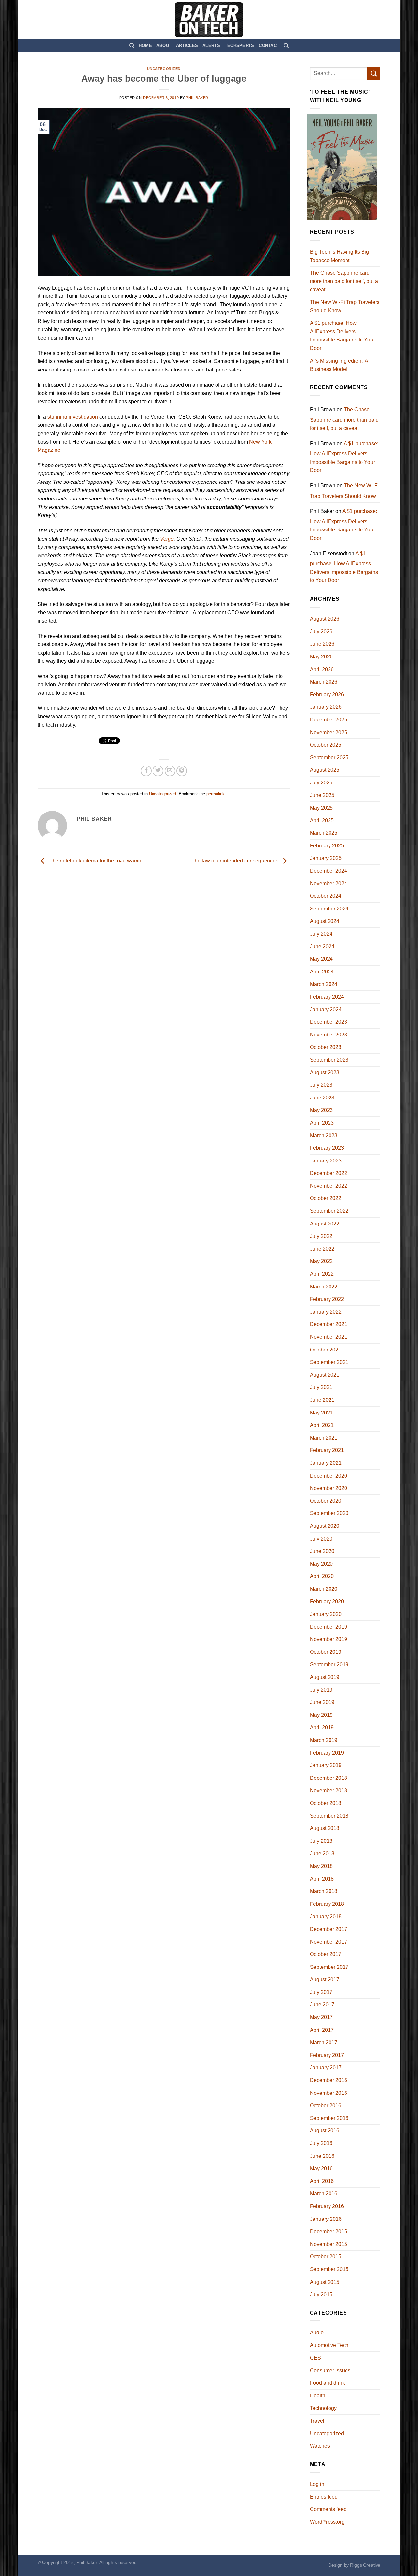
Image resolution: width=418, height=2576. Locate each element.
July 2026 (321, 632)
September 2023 (329, 1060)
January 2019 (326, 1765)
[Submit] (374, 73)
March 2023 (324, 1136)
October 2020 (326, 1501)
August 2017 (325, 1979)
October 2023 (326, 1047)
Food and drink (327, 2383)
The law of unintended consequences (235, 861)
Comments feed (328, 2509)
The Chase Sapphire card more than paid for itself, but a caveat (344, 281)
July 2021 (321, 1387)
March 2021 (324, 1438)
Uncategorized (164, 69)
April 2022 (322, 1274)
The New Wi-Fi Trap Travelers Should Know (345, 306)
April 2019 (322, 1727)
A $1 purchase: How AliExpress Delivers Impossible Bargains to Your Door (342, 336)
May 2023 (321, 1110)
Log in (317, 2484)
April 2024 (322, 972)
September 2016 (329, 2118)
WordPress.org (327, 2522)
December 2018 (329, 1778)
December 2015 (329, 2231)
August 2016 (325, 2131)
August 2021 (325, 1375)
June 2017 (322, 2005)
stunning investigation (73, 417)
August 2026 (325, 619)
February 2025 (327, 846)
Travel (317, 2421)
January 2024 (326, 1010)
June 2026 (322, 644)
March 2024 (324, 984)
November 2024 (329, 884)
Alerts (211, 46)
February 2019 (327, 1753)
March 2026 (324, 682)
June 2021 (322, 1400)
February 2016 (327, 2206)
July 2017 (321, 1992)
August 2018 (325, 1828)
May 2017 (321, 2017)
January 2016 (326, 2219)
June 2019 (322, 1702)
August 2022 (325, 1224)
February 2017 (327, 2055)
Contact (269, 46)
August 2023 (325, 1073)
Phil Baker (197, 98)
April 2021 (322, 1425)
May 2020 (321, 1564)
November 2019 (329, 1639)
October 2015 (326, 2257)
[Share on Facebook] (146, 771)
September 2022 (329, 1211)
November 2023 (329, 1035)
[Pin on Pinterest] (182, 771)
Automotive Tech (329, 2345)
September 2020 (329, 1513)
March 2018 (324, 1891)
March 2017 (324, 2042)
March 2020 (324, 1589)
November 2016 (329, 2093)
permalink (216, 794)
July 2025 (321, 783)
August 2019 (325, 1677)
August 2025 (325, 770)
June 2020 (322, 1551)
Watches (320, 2446)
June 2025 (322, 795)
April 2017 (322, 2030)
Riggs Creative (365, 2565)
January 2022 (326, 1312)
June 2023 (322, 1098)
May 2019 (321, 1715)
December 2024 (329, 871)
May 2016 (321, 2168)
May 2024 (321, 959)
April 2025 (322, 821)
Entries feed (324, 2497)
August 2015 (325, 2282)
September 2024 (329, 909)
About (164, 46)
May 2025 (321, 808)
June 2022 (322, 1249)
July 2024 (321, 934)
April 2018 (322, 1879)
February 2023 (327, 1148)
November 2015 (329, 2244)
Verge (167, 539)
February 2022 (327, 1299)
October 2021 (326, 1350)
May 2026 (321, 657)
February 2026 (327, 695)
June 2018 (322, 1853)
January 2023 (326, 1161)
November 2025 (329, 732)
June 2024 (322, 947)
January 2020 (326, 1614)
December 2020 (329, 1476)
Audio (317, 2333)
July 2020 (321, 1539)
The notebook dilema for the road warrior (96, 861)
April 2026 (322, 669)
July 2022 (321, 1236)
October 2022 (326, 1198)
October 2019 (326, 1652)
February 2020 (327, 1601)
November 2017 (329, 1942)
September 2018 (329, 1816)
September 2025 (329, 758)
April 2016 (322, 2181)
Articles (187, 46)
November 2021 (329, 1337)
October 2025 (326, 745)
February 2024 (327, 997)
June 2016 (322, 2156)
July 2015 (321, 2294)
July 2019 (321, 1690)
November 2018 (329, 1790)
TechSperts (240, 46)
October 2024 (326, 896)
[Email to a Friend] (170, 771)
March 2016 (324, 2194)
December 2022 (329, 1173)
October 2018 (326, 1803)
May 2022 (321, 1261)
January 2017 (326, 2068)
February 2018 (327, 1904)
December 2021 (329, 1324)
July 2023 (321, 1085)
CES (315, 2358)
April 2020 (322, 1576)
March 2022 (324, 1287)
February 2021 (327, 1450)
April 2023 (322, 1123)
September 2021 (329, 1362)
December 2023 (329, 1022)
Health (318, 2396)
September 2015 (329, 2269)
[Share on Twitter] (158, 771)
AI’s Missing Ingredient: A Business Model (339, 365)
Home (145, 46)
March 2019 (324, 1740)
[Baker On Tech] (209, 20)
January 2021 (326, 1463)
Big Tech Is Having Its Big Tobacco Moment (339, 256)
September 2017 (329, 1967)
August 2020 (325, 1526)
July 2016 (321, 2143)
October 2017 (326, 1954)
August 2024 (325, 921)
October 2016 (326, 2105)
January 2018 (326, 1916)
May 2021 (321, 1413)
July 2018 (321, 1841)
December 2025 (329, 720)
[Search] (132, 46)
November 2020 (329, 1488)
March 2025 (324, 833)
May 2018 (321, 1866)
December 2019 (329, 1627)
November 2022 (329, 1186)
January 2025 (326, 858)
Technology (323, 2408)
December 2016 (329, 2080)
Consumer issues (330, 2371)
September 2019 (329, 1664)
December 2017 (329, 1929)
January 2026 (326, 707)
